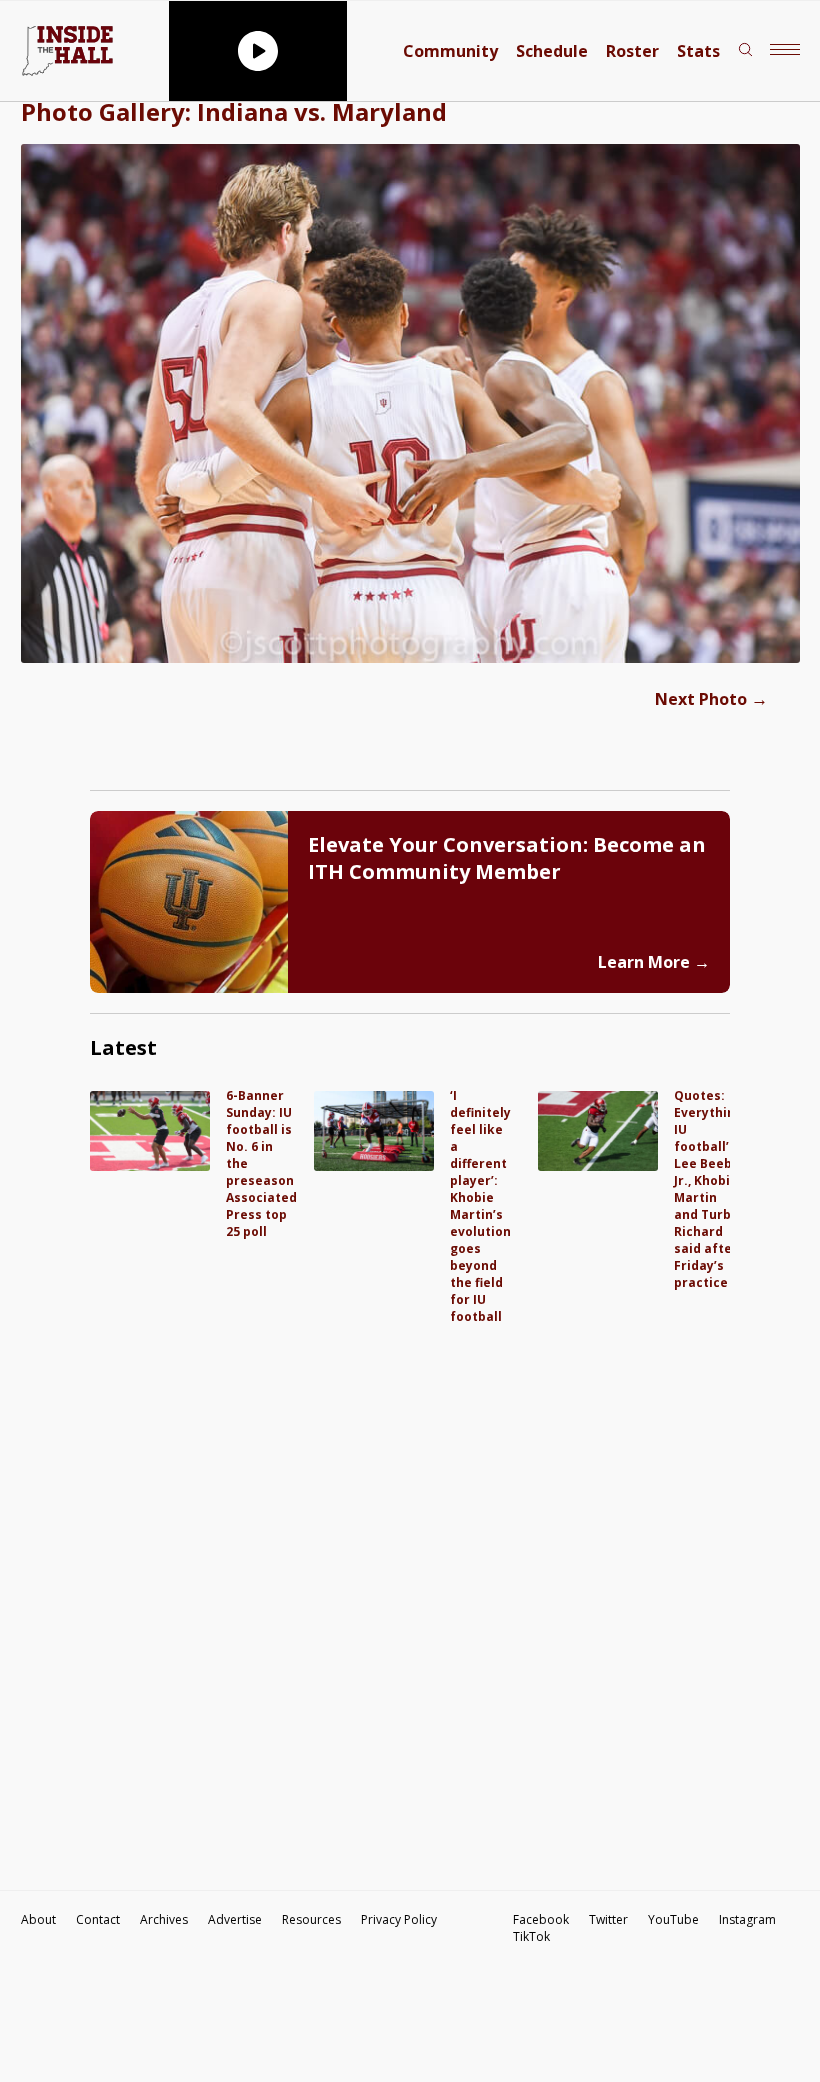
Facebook (541, 1919)
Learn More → (654, 962)
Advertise (235, 1919)
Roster (632, 51)
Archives (164, 1919)
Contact (98, 1919)
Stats (698, 51)
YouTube (673, 1919)
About (38, 1919)
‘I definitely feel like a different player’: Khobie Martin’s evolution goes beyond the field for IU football (480, 1206)
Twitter (608, 1919)
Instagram (747, 1919)
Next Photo (711, 699)
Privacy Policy (399, 1919)
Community (450, 51)
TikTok (531, 1936)
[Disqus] (410, 1575)
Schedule (552, 51)
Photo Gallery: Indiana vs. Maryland (234, 111)
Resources (311, 1919)
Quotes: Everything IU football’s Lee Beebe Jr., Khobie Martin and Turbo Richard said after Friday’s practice (708, 1189)
